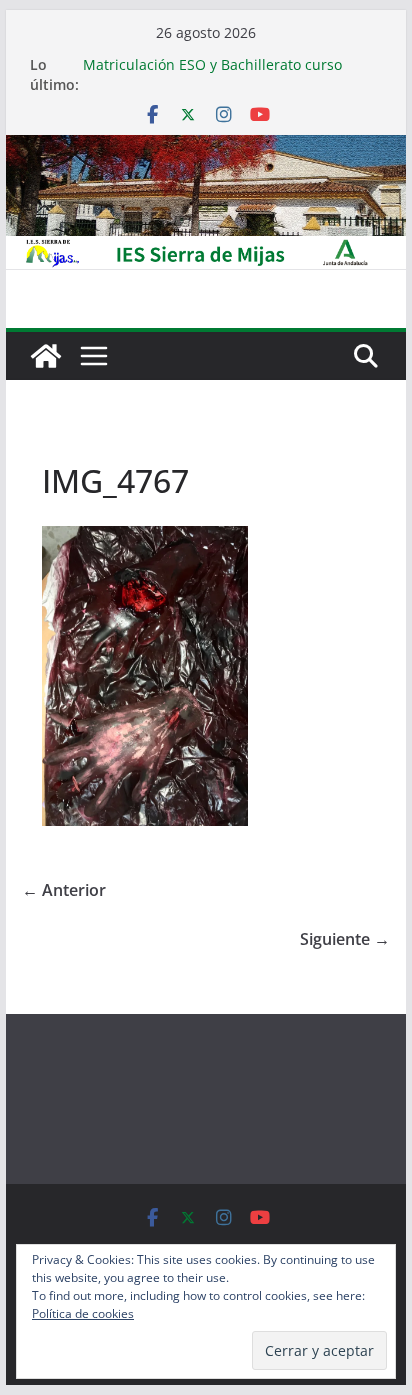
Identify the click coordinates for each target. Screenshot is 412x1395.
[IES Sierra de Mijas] (206, 149)
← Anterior (64, 890)
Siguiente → (345, 939)
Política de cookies (83, 1313)
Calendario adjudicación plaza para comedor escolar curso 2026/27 (202, 54)
